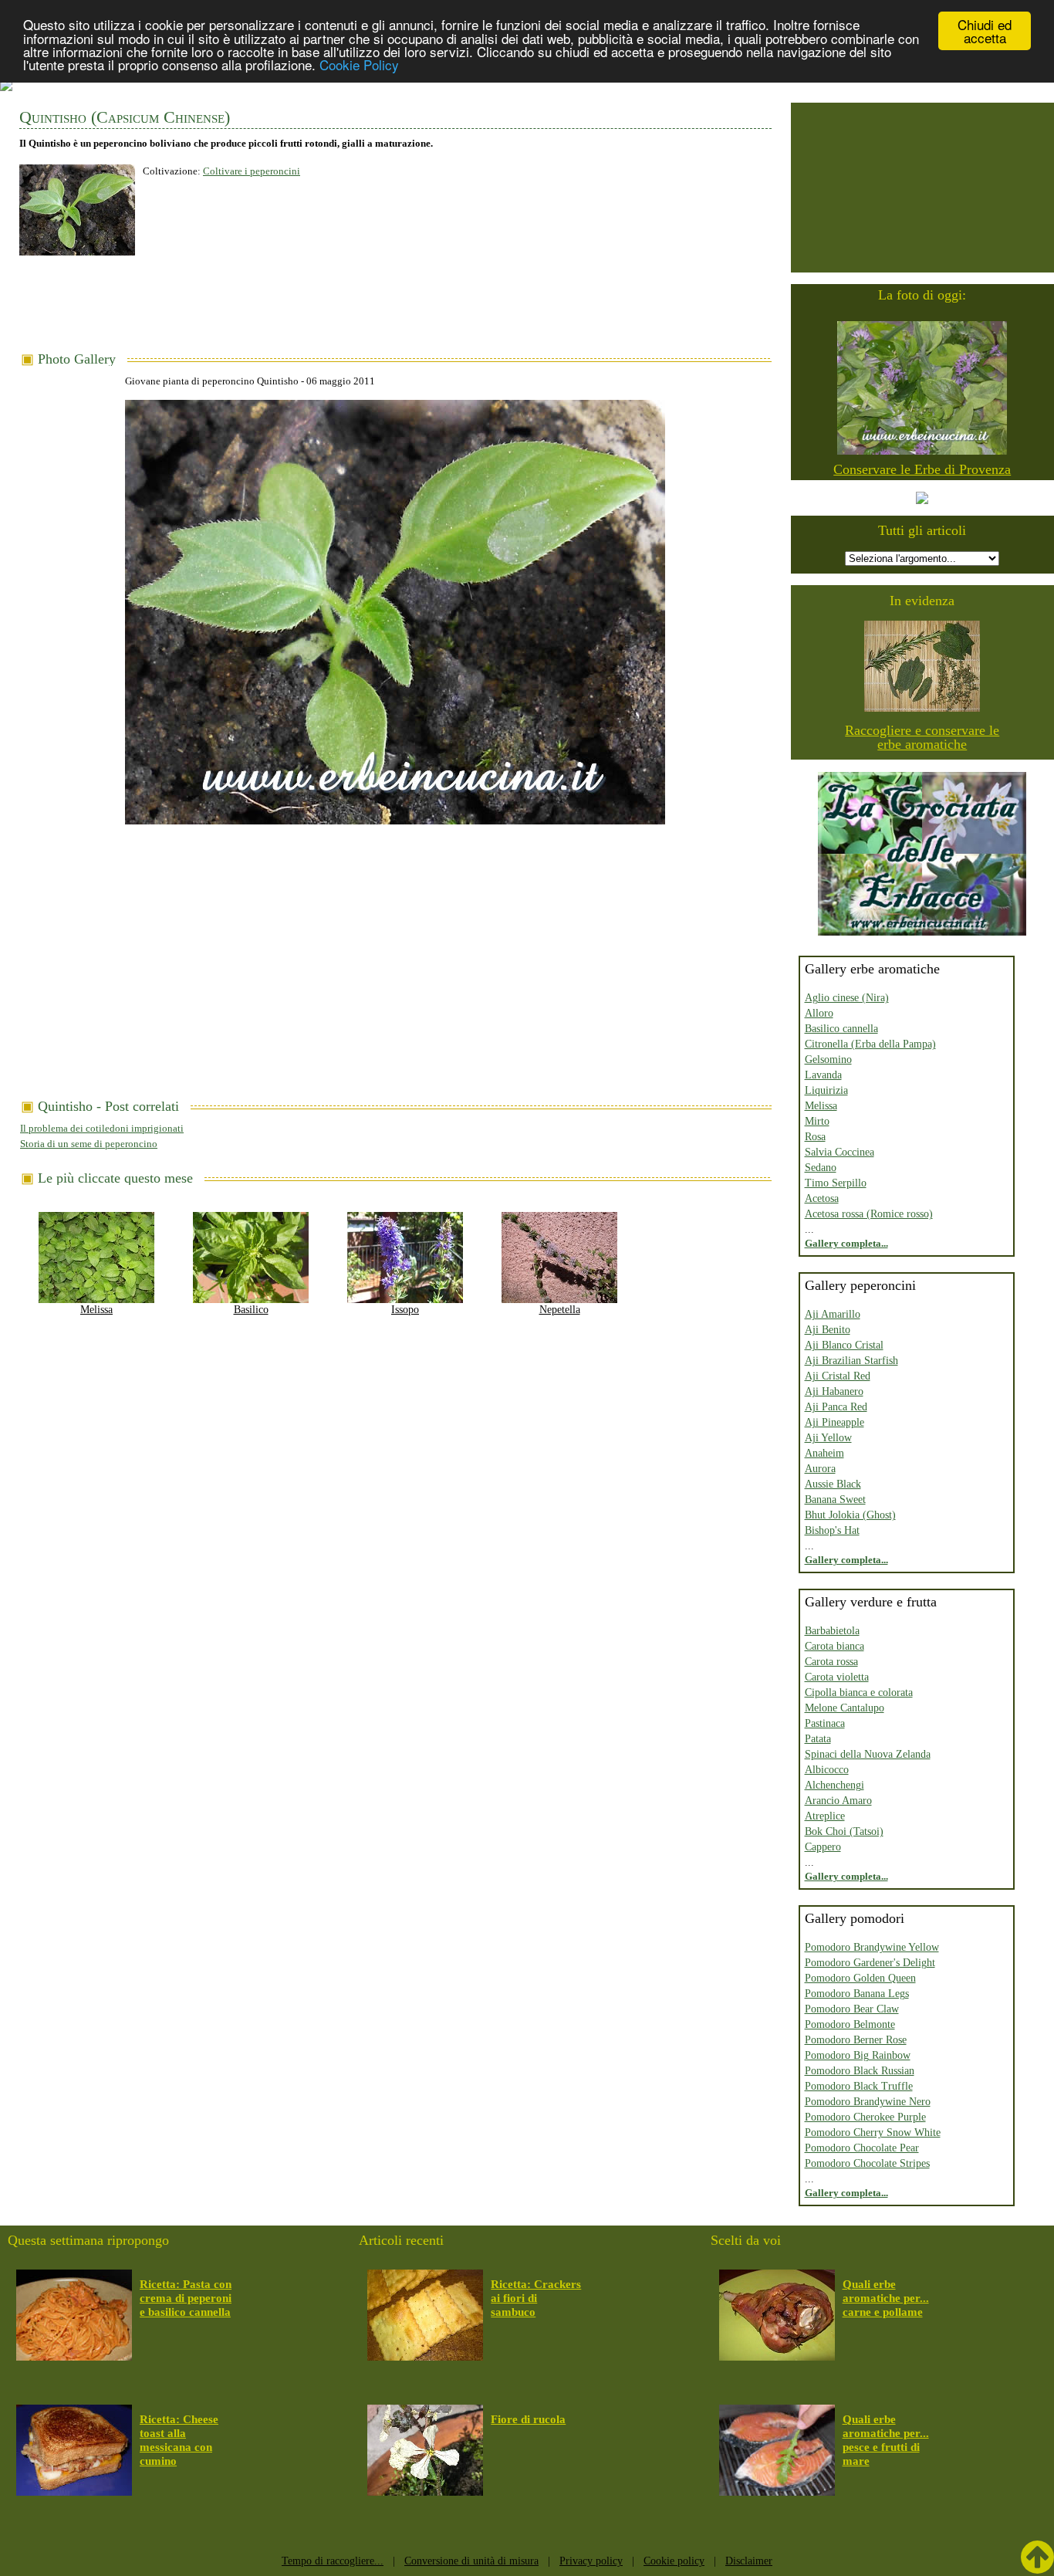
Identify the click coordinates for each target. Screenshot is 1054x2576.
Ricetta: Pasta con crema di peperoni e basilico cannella (186, 2298)
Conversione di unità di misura (471, 2561)
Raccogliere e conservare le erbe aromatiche (922, 737)
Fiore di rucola (528, 2419)
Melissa (96, 1310)
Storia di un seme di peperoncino (89, 1144)
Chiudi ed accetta (985, 31)
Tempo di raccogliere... (333, 2561)
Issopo (405, 1310)
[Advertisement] (395, 310)
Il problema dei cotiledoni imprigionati (102, 1128)
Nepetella (560, 1310)
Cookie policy (674, 2561)
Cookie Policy (359, 64)
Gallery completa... (846, 1243)
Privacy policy (591, 2561)
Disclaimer (749, 2561)
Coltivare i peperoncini (252, 171)
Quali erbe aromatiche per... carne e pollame (886, 2298)
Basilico (251, 1310)
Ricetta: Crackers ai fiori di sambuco (536, 2298)
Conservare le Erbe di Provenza (922, 469)
